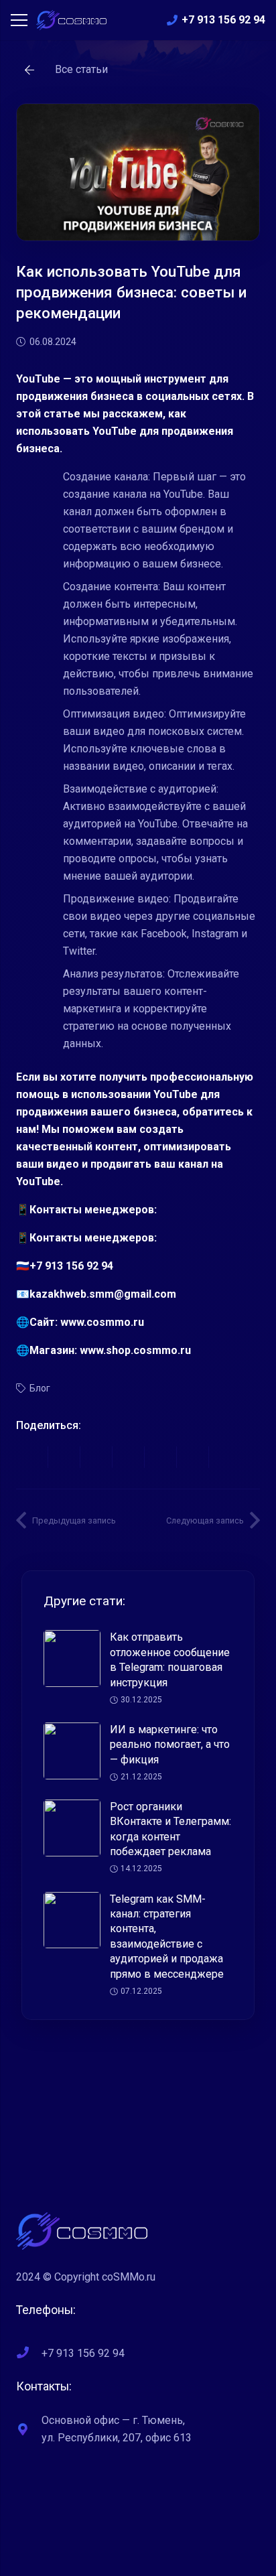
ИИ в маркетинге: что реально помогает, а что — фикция (170, 1745)
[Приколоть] (129, 1457)
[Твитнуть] (64, 1457)
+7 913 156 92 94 (83, 2353)
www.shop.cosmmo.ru (135, 1350)
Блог (40, 1388)
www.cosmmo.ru (102, 1322)
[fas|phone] (29, 2354)
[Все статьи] (36, 70)
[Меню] (19, 20)
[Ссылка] (71, 20)
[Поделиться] (32, 1457)
